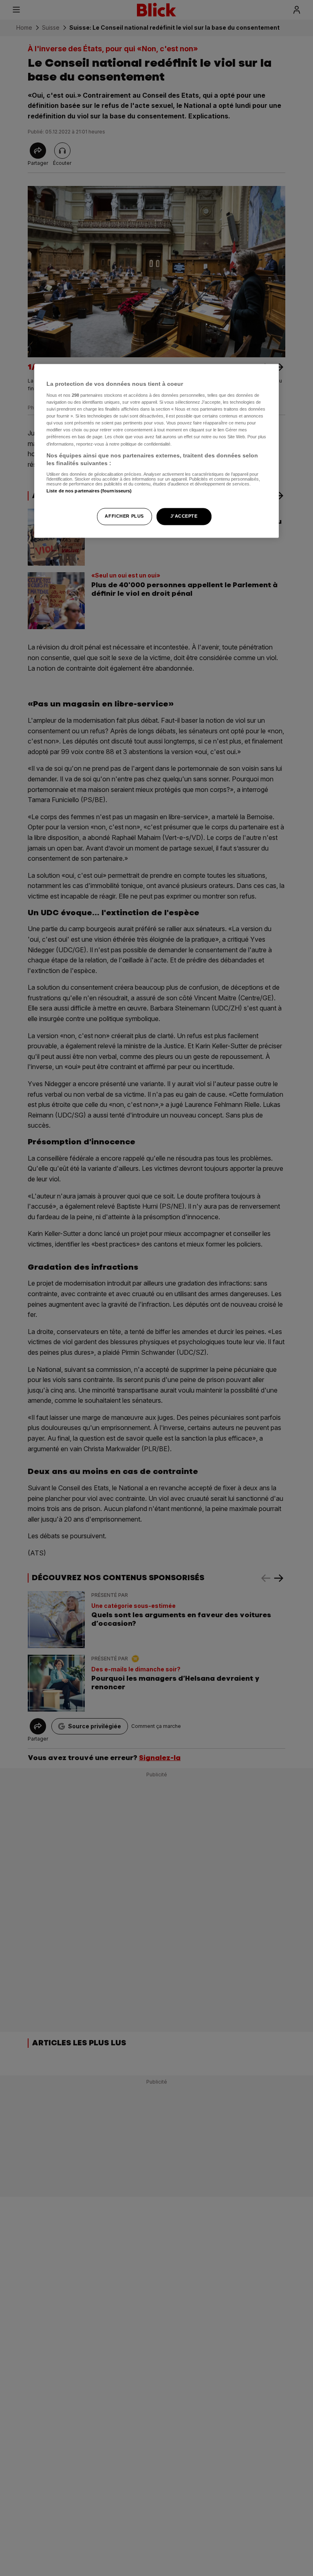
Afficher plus (124, 516)
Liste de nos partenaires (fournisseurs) (89, 491)
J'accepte (184, 516)
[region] (156, 451)
